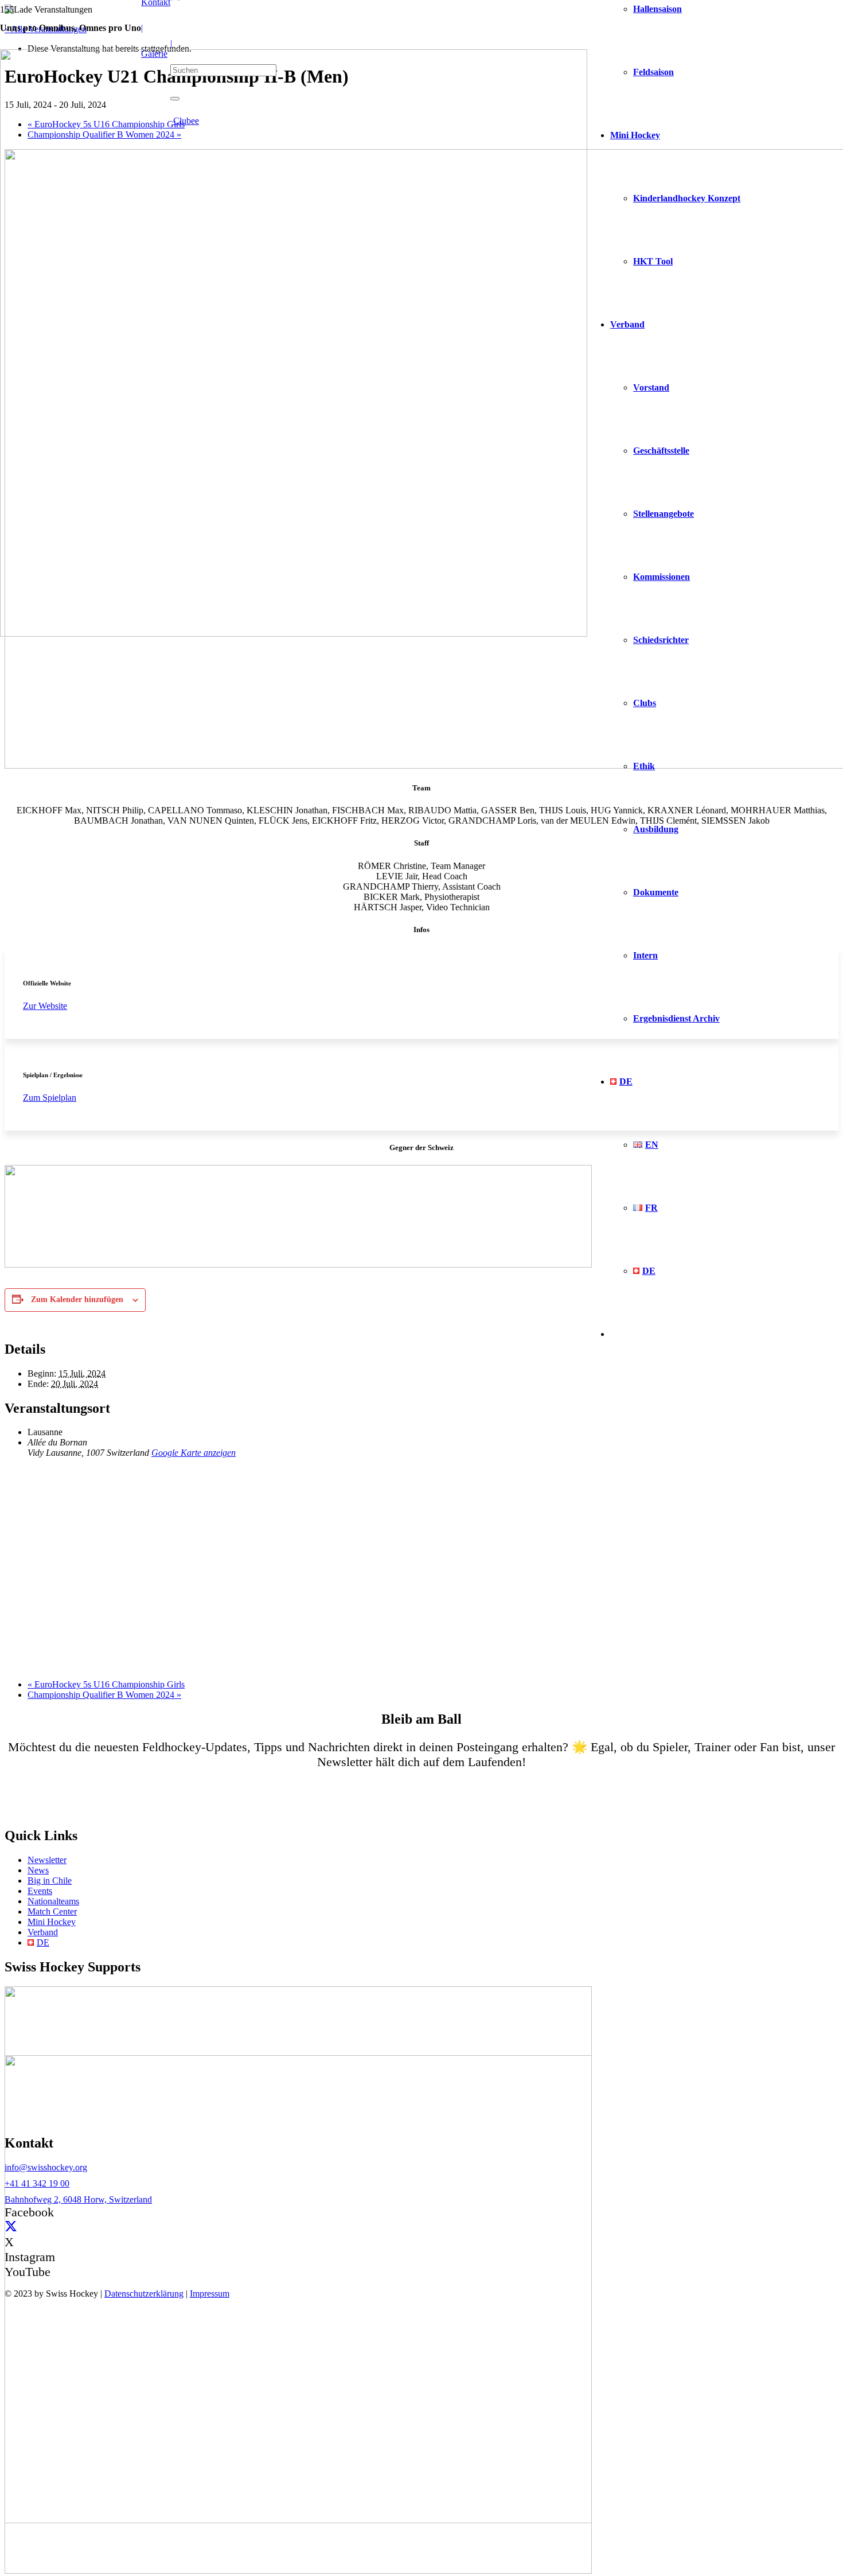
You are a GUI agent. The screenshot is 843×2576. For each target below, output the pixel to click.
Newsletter (47, 1860)
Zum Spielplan (50, 1098)
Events (40, 1891)
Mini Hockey (52, 1922)
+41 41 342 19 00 (37, 2183)
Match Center (52, 1911)
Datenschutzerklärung (144, 2294)
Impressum (210, 2294)
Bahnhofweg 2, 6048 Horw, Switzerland (78, 2199)
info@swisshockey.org (46, 2167)
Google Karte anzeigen (194, 1453)
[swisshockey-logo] (294, 634)
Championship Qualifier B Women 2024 (104, 1695)
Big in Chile (50, 1881)
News (38, 1870)
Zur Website (45, 1006)
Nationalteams (53, 1901)
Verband (43, 1932)
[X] (11, 2227)
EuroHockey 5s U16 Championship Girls (106, 1684)
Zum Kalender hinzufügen (77, 1299)
